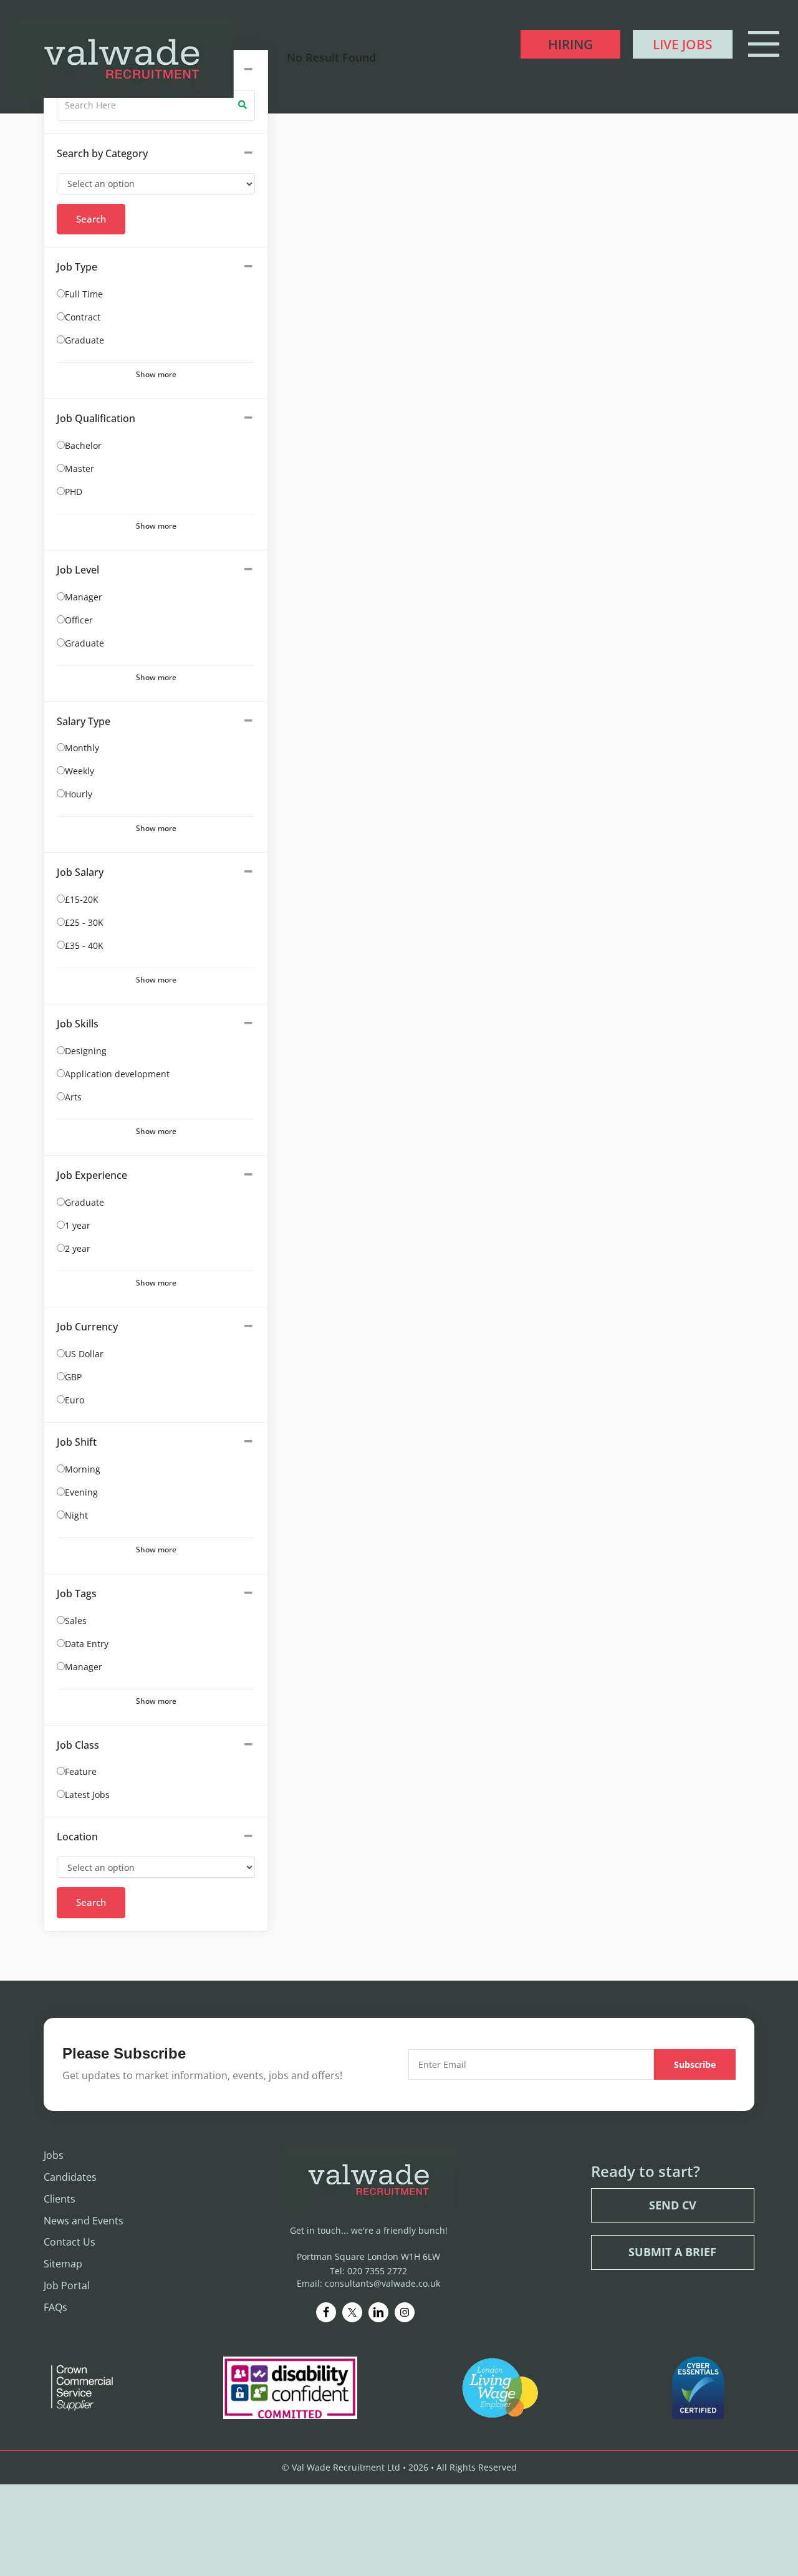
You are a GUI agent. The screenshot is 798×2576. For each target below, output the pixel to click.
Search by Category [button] (102, 153)
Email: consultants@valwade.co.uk (368, 2283)
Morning (83, 1469)
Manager (84, 597)
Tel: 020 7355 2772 (368, 2270)
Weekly (79, 771)
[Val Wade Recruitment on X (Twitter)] (352, 2312)
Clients (60, 2198)
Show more (156, 374)
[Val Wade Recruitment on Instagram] (405, 2312)
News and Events (84, 2220)
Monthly (82, 748)
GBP (73, 1377)
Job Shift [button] (77, 1442)
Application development (117, 1074)
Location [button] (77, 1837)
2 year (78, 1248)
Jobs (54, 2155)
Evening (81, 1492)
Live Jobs (683, 44)
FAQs (55, 2307)
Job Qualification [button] (96, 418)
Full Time (84, 294)
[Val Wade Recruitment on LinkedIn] (378, 2312)
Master (79, 469)
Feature (81, 1771)
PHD (74, 492)
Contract (83, 317)
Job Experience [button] (92, 1175)
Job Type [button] (77, 267)
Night (76, 1515)
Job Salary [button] (80, 872)
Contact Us (70, 2242)
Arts (73, 1097)
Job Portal (67, 2285)
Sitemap (63, 2264)
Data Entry (87, 1644)
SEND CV (673, 2204)
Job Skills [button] (78, 1024)
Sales (76, 1621)
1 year (78, 1225)
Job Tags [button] (77, 1593)
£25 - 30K (84, 922)
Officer (79, 620)
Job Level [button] (78, 570)
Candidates (70, 2177)
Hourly (79, 794)
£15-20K (82, 899)
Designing (86, 1051)
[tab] (156, 154)
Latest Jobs (87, 1795)
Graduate (84, 340)
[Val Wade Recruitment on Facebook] (326, 2312)
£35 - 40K (84, 945)
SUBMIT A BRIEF (672, 2252)
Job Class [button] (78, 1745)
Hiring (570, 44)
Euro (75, 1400)
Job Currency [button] (87, 1327)
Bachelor (83, 445)
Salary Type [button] (84, 721)
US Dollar (84, 1354)
